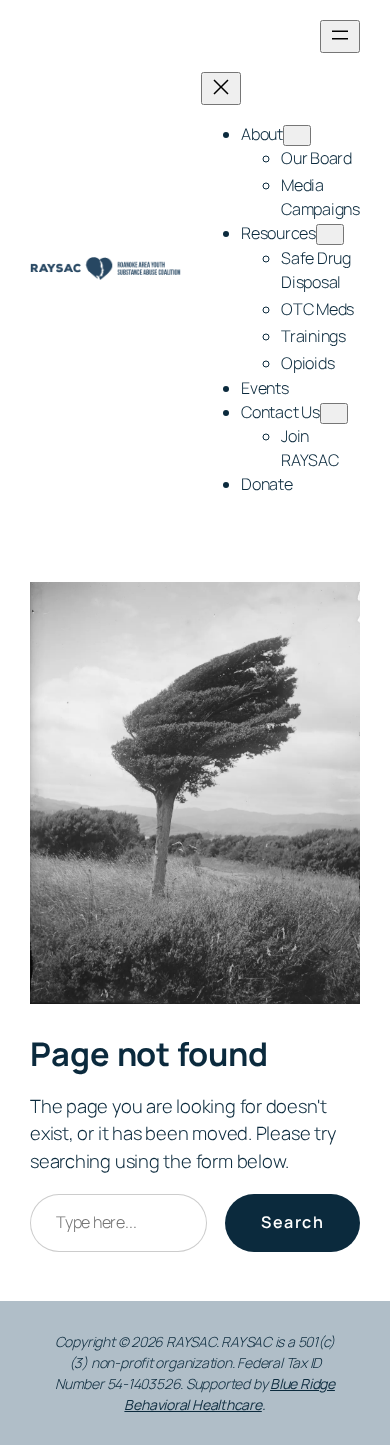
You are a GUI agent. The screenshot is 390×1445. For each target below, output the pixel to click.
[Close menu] (221, 88)
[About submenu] (297, 135)
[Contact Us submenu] (334, 413)
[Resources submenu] (330, 234)
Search (292, 1222)
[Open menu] (340, 36)
